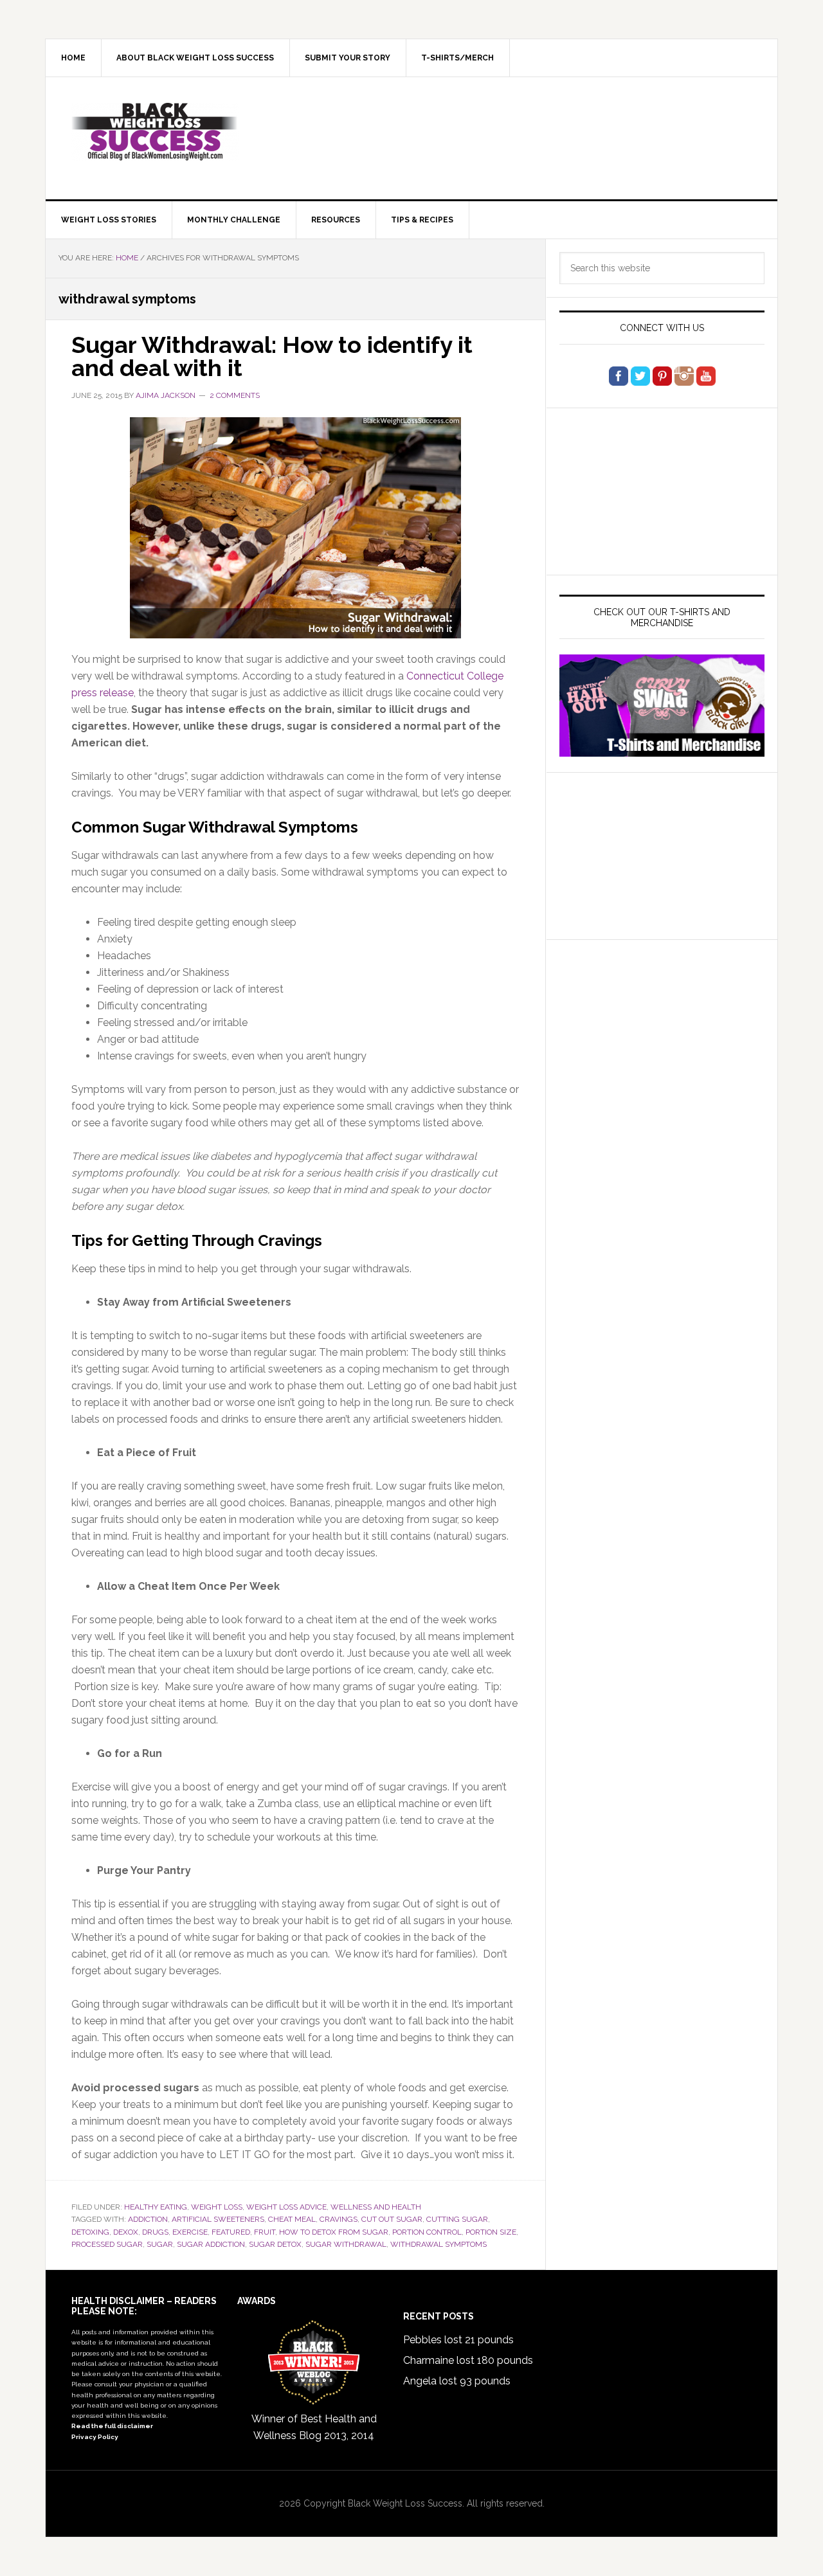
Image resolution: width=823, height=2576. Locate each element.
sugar (160, 2244)
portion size (491, 2232)
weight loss (217, 2207)
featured (231, 2232)
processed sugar (107, 2244)
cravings (339, 2219)
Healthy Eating (156, 2207)
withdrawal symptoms (439, 2244)
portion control (427, 2232)
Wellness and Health (376, 2207)
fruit (265, 2232)
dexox (126, 2232)
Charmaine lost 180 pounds (468, 2360)
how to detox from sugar (334, 2232)
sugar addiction (211, 2244)
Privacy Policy (95, 2437)
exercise (190, 2232)
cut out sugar (392, 2219)
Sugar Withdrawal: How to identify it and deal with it (272, 356)
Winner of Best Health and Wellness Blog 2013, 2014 (314, 2427)
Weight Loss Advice (286, 2207)
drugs (155, 2232)
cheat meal (292, 2219)
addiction (148, 2219)
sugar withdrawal (346, 2244)
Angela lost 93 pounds (457, 2381)
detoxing (90, 2232)
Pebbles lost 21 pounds (458, 2340)
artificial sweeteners (218, 2219)
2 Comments (235, 395)
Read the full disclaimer (112, 2426)
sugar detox (275, 2244)
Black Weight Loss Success (155, 132)
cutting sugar (457, 2219)
